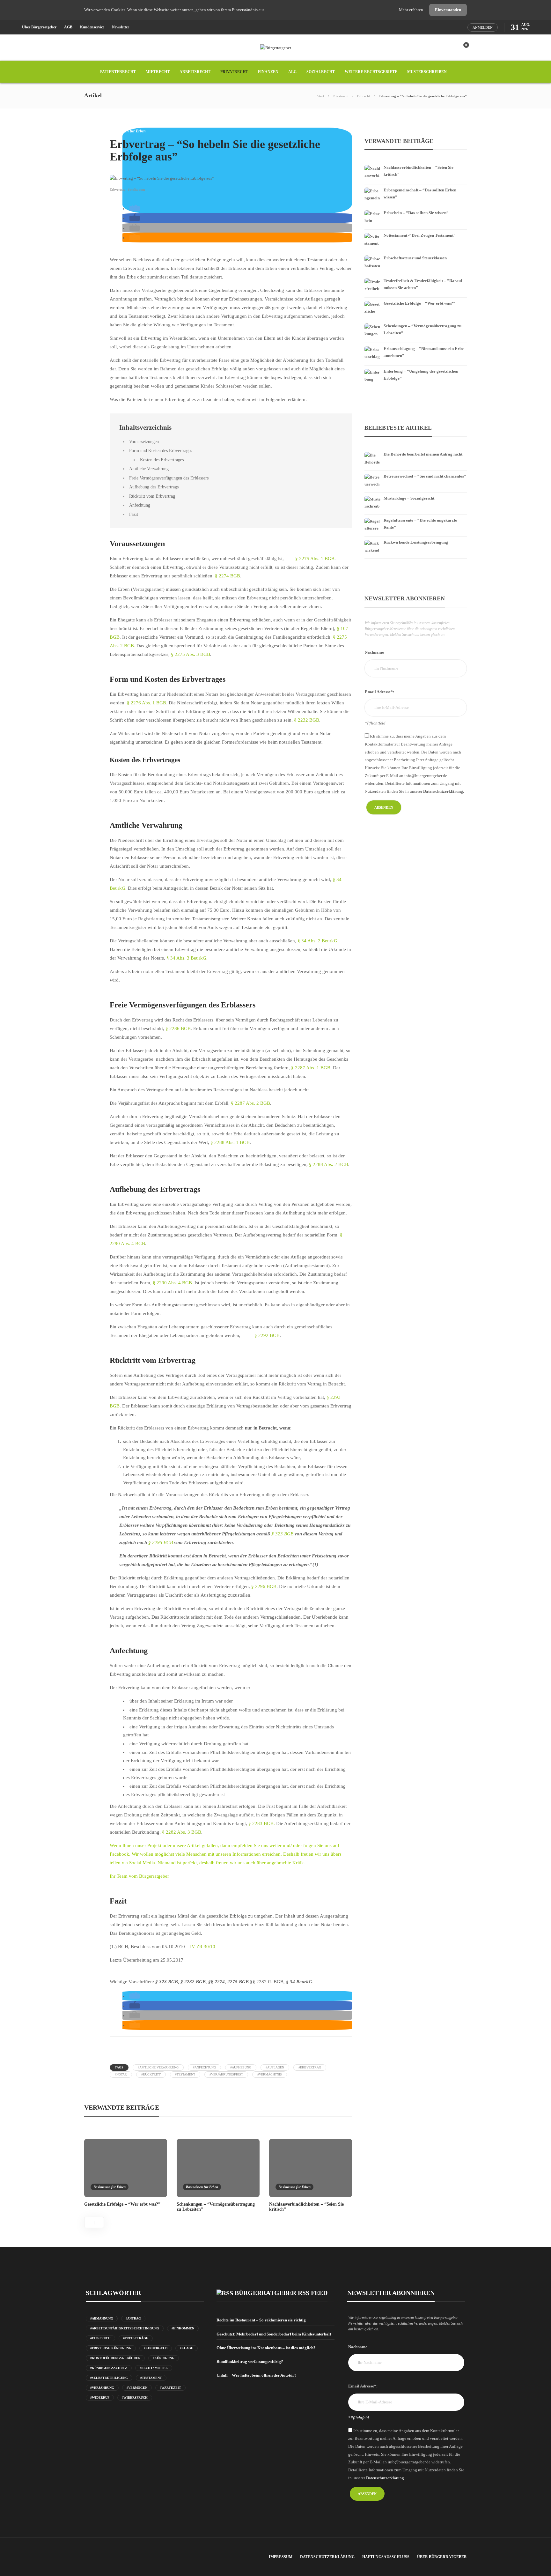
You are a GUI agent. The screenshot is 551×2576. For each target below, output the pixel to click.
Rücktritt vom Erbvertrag (152, 496)
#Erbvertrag (310, 2067)
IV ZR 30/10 (203, 1947)
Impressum (281, 2557)
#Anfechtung (204, 2067)
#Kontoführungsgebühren (115, 2358)
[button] (135, 209)
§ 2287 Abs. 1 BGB (310, 1068)
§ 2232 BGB (307, 720)
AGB (68, 27)
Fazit (134, 514)
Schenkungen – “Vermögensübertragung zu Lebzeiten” (422, 329)
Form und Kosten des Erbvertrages (161, 450)
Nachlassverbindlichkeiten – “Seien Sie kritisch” (419, 171)
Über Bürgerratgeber (39, 27)
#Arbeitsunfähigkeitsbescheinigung (125, 2328)
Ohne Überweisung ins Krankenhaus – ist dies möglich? (266, 2348)
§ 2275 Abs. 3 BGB (191, 654)
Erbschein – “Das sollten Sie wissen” (416, 213)
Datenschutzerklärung (327, 2557)
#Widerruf (100, 2398)
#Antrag (133, 2318)
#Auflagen (275, 2067)
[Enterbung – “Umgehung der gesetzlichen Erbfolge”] (416, 367)
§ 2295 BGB (161, 1542)
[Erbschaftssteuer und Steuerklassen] (416, 254)
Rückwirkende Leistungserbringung (416, 542)
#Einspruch (100, 2338)
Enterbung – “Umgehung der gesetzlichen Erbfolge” (421, 375)
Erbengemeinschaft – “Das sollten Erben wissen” (420, 193)
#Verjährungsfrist (226, 2074)
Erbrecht (364, 96)
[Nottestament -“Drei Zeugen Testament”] (416, 231)
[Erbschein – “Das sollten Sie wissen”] (416, 208)
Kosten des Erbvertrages (162, 460)
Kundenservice (92, 27)
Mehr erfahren (411, 10)
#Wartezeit (170, 2388)
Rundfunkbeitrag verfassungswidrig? (250, 2361)
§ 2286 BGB (178, 1028)
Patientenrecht (118, 72)
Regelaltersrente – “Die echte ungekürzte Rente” (420, 524)
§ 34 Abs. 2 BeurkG (317, 941)
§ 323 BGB (282, 1534)
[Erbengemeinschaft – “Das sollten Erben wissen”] (416, 186)
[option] (126, 2172)
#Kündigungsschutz (109, 2368)
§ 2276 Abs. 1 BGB (147, 703)
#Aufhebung (241, 2067)
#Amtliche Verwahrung (158, 2067)
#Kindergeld (156, 2348)
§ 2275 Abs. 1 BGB (315, 559)
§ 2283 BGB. (262, 1823)
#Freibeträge (136, 2338)
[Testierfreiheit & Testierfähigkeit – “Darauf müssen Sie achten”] (416, 276)
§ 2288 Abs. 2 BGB (329, 1164)
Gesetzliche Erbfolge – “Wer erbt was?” (419, 303)
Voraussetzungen (144, 442)
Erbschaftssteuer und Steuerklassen (415, 258)
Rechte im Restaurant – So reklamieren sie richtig (261, 2320)
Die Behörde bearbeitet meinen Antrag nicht (423, 454)
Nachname (374, 652)
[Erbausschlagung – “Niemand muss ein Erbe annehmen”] (416, 344)
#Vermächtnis (270, 2074)
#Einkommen (183, 2328)
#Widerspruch (135, 2398)
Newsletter (121, 27)
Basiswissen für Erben (128, 131)
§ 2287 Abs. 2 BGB (250, 1103)
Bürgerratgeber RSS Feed (281, 2293)
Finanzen (268, 72)
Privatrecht (234, 72)
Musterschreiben (427, 72)
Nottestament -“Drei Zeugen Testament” (420, 235)
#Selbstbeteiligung (109, 2378)
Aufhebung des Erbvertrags (154, 487)
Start (321, 96)
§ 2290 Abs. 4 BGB (172, 1283)
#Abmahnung (102, 2318)
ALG (292, 72)
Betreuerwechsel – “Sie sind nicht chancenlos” (425, 476)
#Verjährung (102, 2388)
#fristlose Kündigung (111, 2348)
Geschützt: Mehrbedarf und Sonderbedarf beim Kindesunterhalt (274, 2334)
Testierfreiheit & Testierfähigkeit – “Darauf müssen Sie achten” (423, 284)
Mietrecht (158, 72)
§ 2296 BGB (263, 1586)
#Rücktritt (151, 2074)
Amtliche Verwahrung (149, 469)
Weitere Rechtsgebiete (371, 72)
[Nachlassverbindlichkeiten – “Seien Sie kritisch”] (416, 163)
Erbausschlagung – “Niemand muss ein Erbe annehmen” (424, 352)
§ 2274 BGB (228, 576)
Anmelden (483, 27)
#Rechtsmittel (154, 2368)
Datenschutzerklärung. (444, 791)
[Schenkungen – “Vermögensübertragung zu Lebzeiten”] (416, 322)
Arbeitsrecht (195, 72)
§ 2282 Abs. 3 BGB (182, 1832)
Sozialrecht (321, 72)
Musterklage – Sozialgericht (409, 498)
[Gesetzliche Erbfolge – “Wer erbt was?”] (416, 299)
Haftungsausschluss (386, 2557)
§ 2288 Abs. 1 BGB (230, 1142)
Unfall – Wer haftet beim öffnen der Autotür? (257, 2375)
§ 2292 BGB (267, 1335)
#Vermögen (137, 2388)
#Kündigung (164, 2358)
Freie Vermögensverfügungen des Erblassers (169, 478)
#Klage (187, 2348)
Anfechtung (140, 505)
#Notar (121, 2074)
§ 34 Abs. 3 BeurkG (186, 958)
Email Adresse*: (379, 692)
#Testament (185, 2074)
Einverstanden (448, 10)
